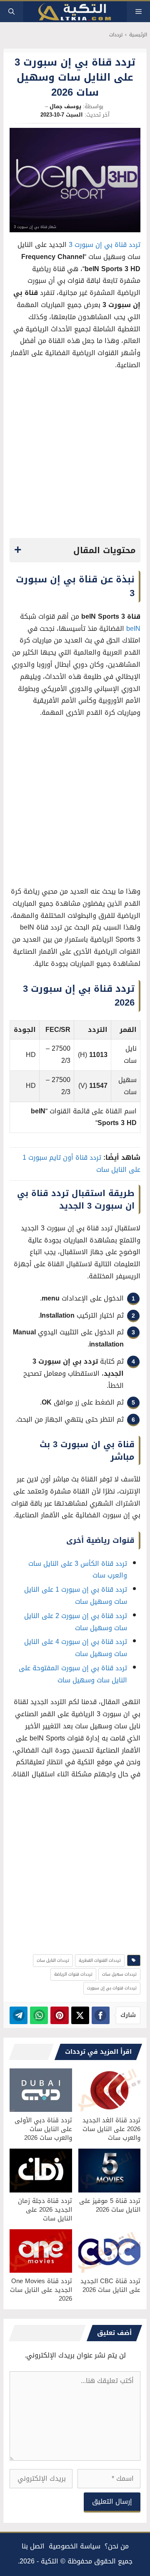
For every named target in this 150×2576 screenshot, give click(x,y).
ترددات (116, 35)
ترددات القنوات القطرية (100, 1960)
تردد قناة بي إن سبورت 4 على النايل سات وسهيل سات (76, 1648)
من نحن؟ (117, 2546)
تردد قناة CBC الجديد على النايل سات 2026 (110, 2285)
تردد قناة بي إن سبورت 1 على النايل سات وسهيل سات (76, 1595)
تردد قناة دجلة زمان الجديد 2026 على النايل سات (45, 2210)
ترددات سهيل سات (119, 1974)
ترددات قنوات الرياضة (73, 1974)
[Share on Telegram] (19, 2015)
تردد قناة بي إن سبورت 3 (105, 245)
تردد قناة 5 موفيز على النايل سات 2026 (110, 2205)
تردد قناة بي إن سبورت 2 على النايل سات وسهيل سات (76, 1622)
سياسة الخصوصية (75, 2546)
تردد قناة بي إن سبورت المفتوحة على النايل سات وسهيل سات (73, 1674)
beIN (133, 629)
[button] (11, 12)
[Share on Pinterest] (59, 2015)
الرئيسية (138, 35)
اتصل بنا (33, 2546)
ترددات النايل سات (53, 1960)
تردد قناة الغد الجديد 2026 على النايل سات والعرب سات (111, 2129)
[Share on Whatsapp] (39, 2015)
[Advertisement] (75, 457)
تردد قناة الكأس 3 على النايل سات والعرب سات (78, 1570)
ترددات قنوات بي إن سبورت (112, 1988)
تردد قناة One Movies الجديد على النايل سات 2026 (41, 2290)
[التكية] (75, 12)
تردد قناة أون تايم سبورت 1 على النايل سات (81, 1164)
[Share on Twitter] (80, 2015)
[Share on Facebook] (101, 2015)
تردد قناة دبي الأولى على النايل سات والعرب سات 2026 (43, 2129)
